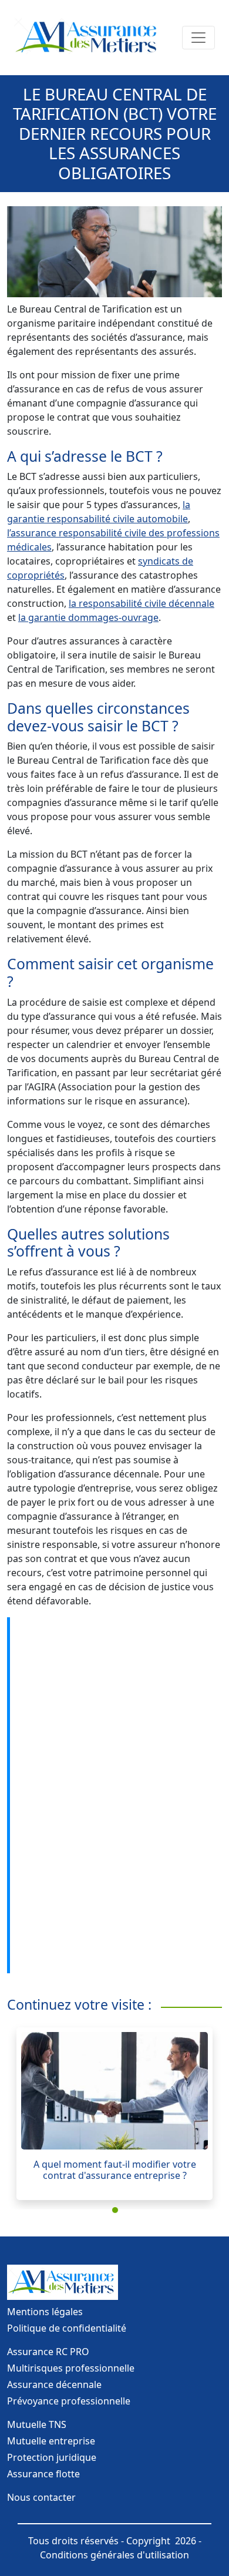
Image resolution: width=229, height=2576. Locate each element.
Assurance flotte (43, 2474)
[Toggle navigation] (198, 38)
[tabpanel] (114, 2114)
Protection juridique (52, 2457)
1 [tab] (117, 2212)
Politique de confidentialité (67, 2328)
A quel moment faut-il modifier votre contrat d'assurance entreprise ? (115, 2170)
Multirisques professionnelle (71, 2368)
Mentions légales (45, 2312)
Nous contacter (41, 2497)
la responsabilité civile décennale (142, 603)
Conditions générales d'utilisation (114, 2555)
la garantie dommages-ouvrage (88, 617)
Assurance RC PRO (48, 2352)
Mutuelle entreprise (51, 2441)
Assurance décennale (54, 2384)
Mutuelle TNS (37, 2424)
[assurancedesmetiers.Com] (88, 38)
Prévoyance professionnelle (69, 2401)
